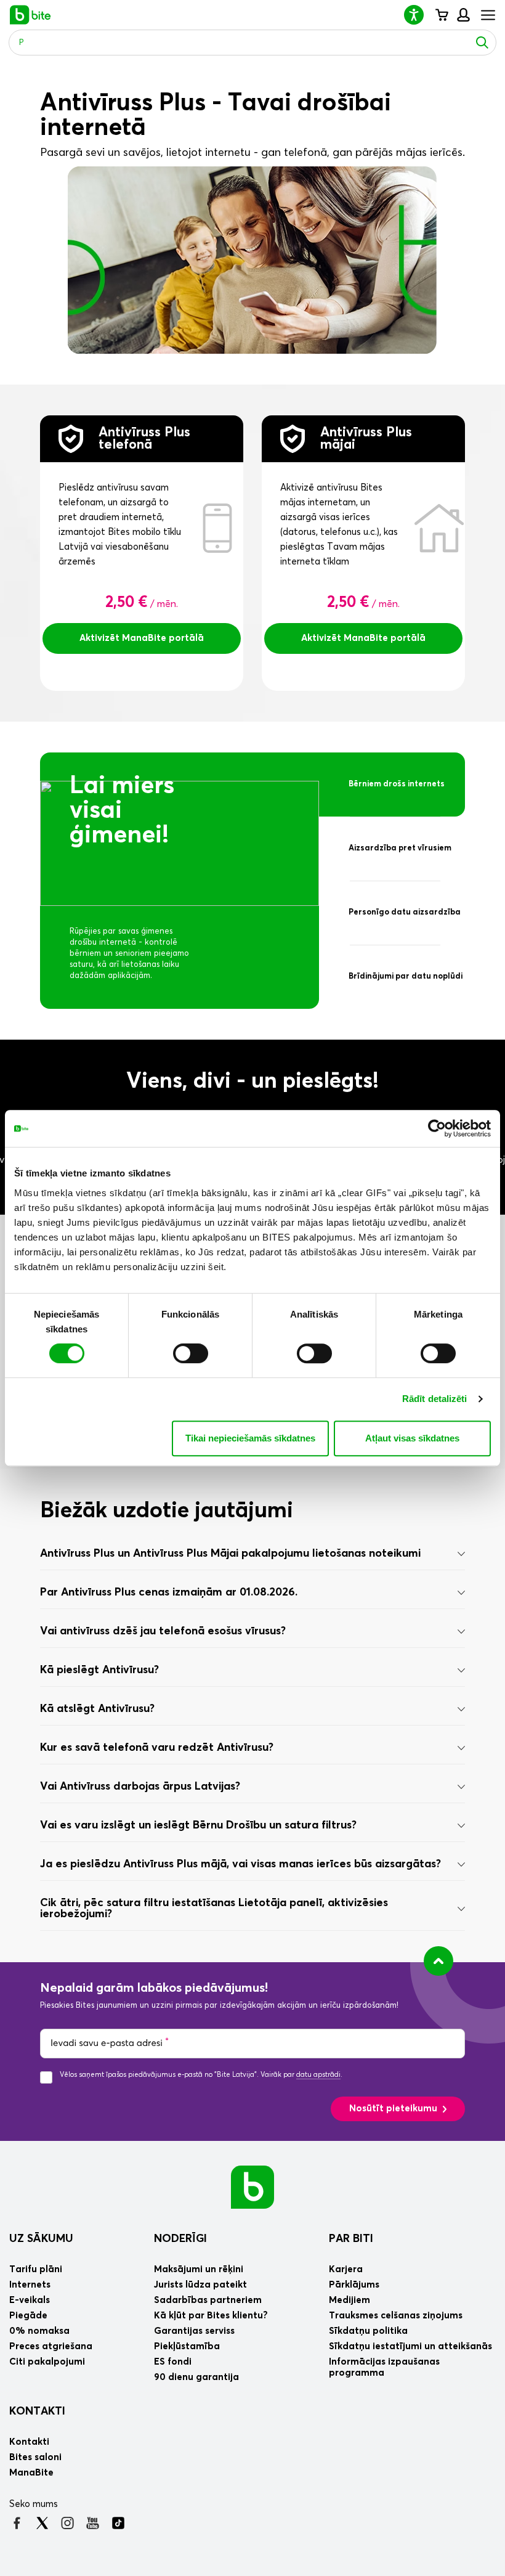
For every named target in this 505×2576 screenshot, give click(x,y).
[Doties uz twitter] (42, 2523)
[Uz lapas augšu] (438, 1961)
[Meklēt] (482, 43)
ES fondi (173, 2362)
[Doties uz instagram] (67, 2523)
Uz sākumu (41, 2239)
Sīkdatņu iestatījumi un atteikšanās (410, 2346)
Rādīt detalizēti (435, 1399)
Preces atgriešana (51, 2346)
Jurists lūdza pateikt (200, 2285)
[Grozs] (441, 15)
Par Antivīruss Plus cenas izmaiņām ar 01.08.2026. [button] (169, 1592)
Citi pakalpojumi (47, 2362)
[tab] (252, 1554)
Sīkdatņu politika (368, 2331)
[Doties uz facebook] (17, 2523)
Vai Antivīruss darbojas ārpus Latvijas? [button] (140, 1787)
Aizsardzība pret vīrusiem (400, 848)
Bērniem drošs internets (397, 784)
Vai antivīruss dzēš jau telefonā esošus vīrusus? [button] (163, 1631)
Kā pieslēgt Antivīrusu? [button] (99, 1670)
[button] (419, 14)
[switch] (191, 1353)
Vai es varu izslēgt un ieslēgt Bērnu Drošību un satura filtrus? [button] (198, 1825)
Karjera (346, 2269)
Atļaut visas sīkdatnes (412, 1438)
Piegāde (28, 2316)
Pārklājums (354, 2285)
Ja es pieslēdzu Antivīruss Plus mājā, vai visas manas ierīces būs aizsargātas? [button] (240, 1864)
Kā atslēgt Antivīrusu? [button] (97, 1709)
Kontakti (37, 2411)
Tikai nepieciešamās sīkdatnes (250, 1438)
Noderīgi (180, 2239)
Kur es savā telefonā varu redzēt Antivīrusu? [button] (157, 1748)
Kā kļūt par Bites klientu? (211, 2316)
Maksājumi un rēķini (199, 2269)
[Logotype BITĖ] (30, 15)
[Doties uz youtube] (93, 2523)
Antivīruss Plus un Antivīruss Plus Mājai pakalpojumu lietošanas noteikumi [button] (230, 1554)
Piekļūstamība (187, 2346)
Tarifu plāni (36, 2269)
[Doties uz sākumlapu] (252, 2187)
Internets (30, 2285)
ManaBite (463, 15)
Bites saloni (35, 2457)
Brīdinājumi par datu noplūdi (406, 976)
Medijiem (349, 2300)
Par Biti (351, 2239)
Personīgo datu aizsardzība (405, 912)
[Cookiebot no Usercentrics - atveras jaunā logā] (437, 1128)
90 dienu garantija (196, 2377)
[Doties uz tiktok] (118, 2523)
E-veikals (30, 2300)
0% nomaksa (39, 2331)
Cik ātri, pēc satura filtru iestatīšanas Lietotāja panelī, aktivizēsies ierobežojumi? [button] (214, 1909)
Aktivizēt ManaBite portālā (142, 638)
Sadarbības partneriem (208, 2300)
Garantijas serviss (194, 2331)
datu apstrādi (318, 2075)
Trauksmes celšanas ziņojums (396, 2316)
